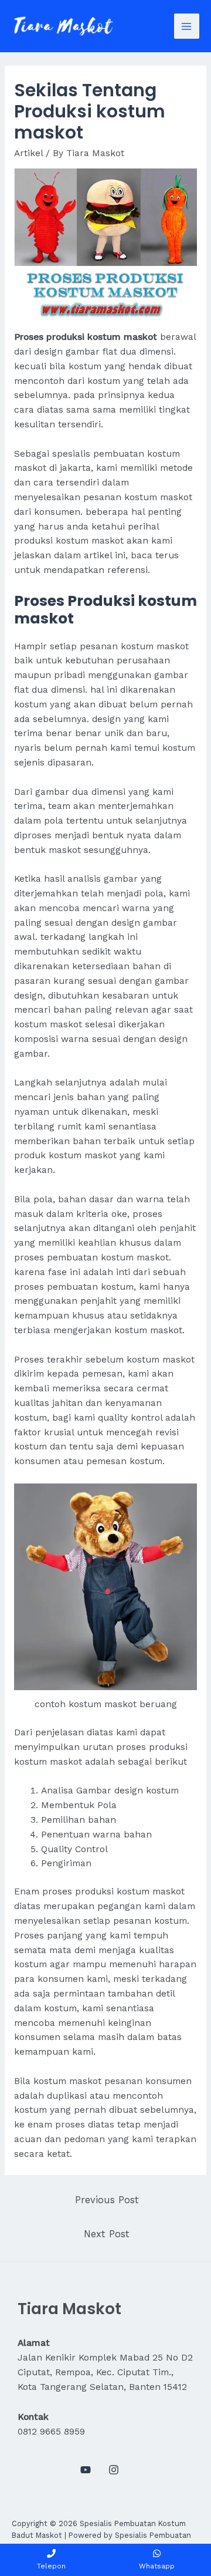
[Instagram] (114, 2470)
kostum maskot (50, 1024)
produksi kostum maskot (130, 1891)
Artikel (28, 153)
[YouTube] (86, 2470)
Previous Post (107, 2200)
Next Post (107, 2234)
